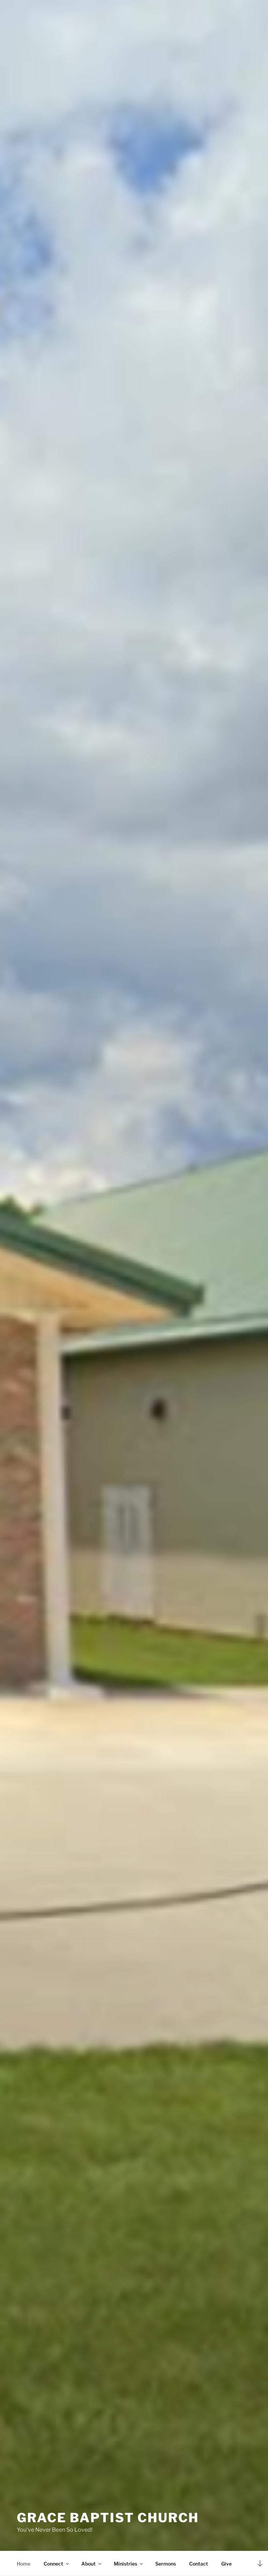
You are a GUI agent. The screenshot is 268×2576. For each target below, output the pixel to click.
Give (226, 2564)
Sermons (166, 2564)
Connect (53, 2564)
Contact (199, 2564)
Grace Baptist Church (108, 2518)
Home (24, 2564)
